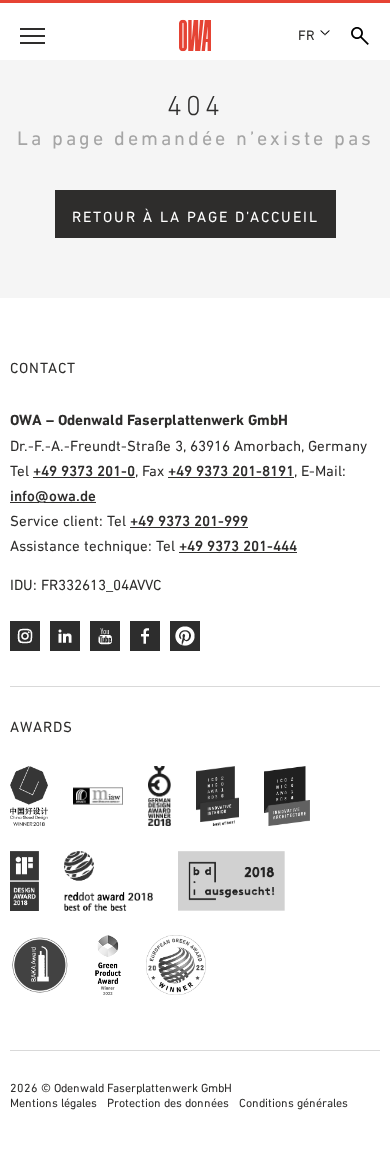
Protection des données (168, 1103)
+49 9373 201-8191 (231, 470)
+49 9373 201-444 (238, 545)
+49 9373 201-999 (189, 520)
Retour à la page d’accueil (195, 216)
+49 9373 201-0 (84, 470)
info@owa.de (53, 495)
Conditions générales (293, 1103)
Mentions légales (53, 1103)
